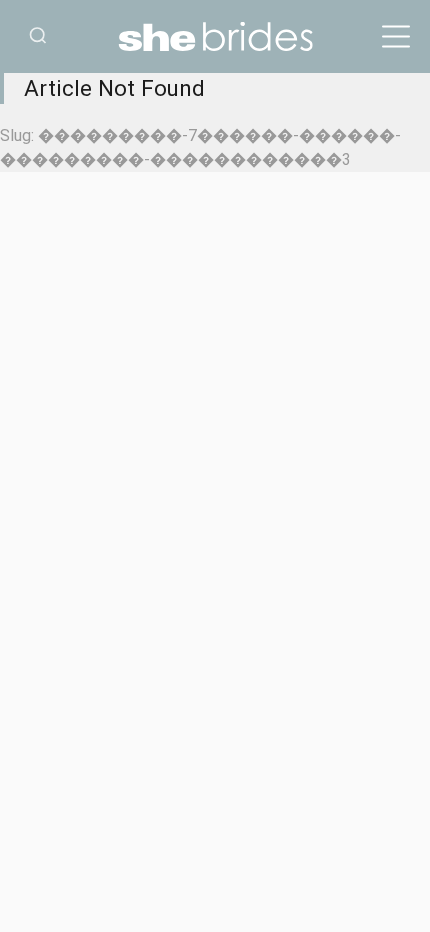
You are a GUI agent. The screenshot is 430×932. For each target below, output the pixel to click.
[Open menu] (396, 37)
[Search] (38, 36)
